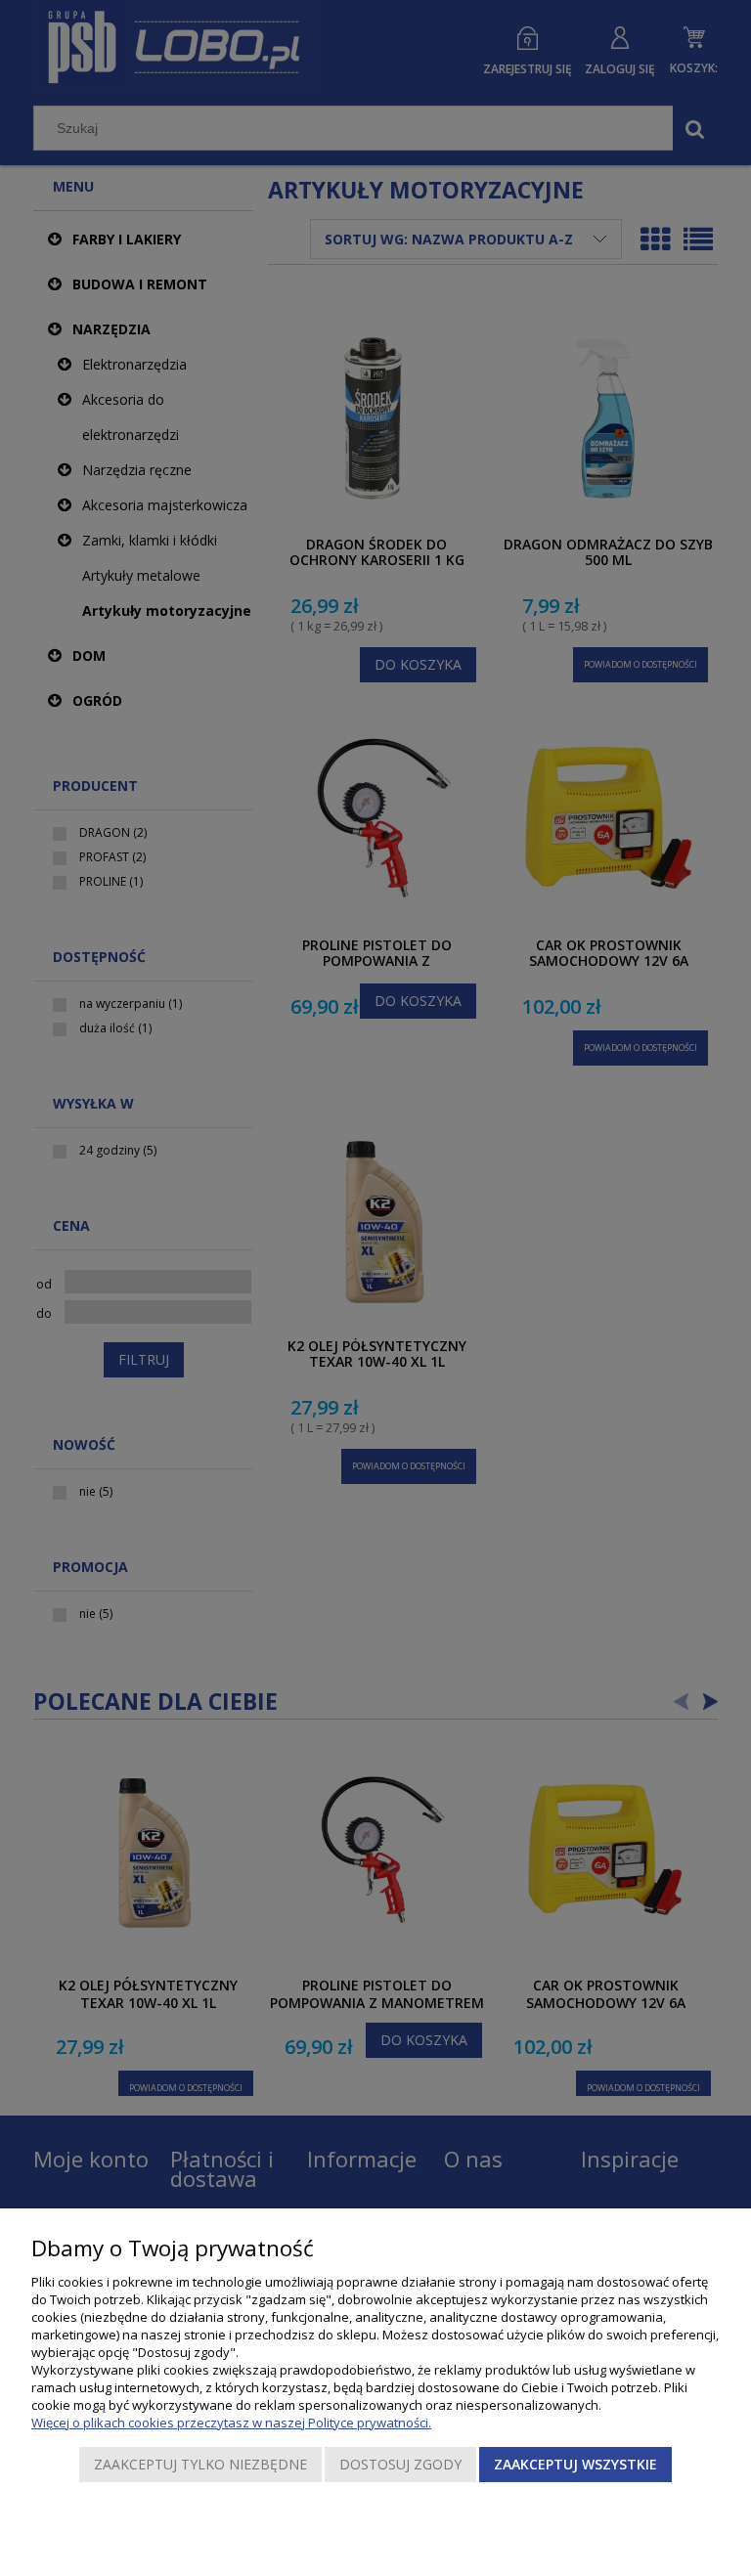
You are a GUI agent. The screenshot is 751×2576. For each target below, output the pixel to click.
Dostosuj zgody (400, 2464)
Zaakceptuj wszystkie (575, 2464)
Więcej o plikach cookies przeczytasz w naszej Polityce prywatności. (231, 2423)
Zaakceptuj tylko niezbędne (200, 2464)
